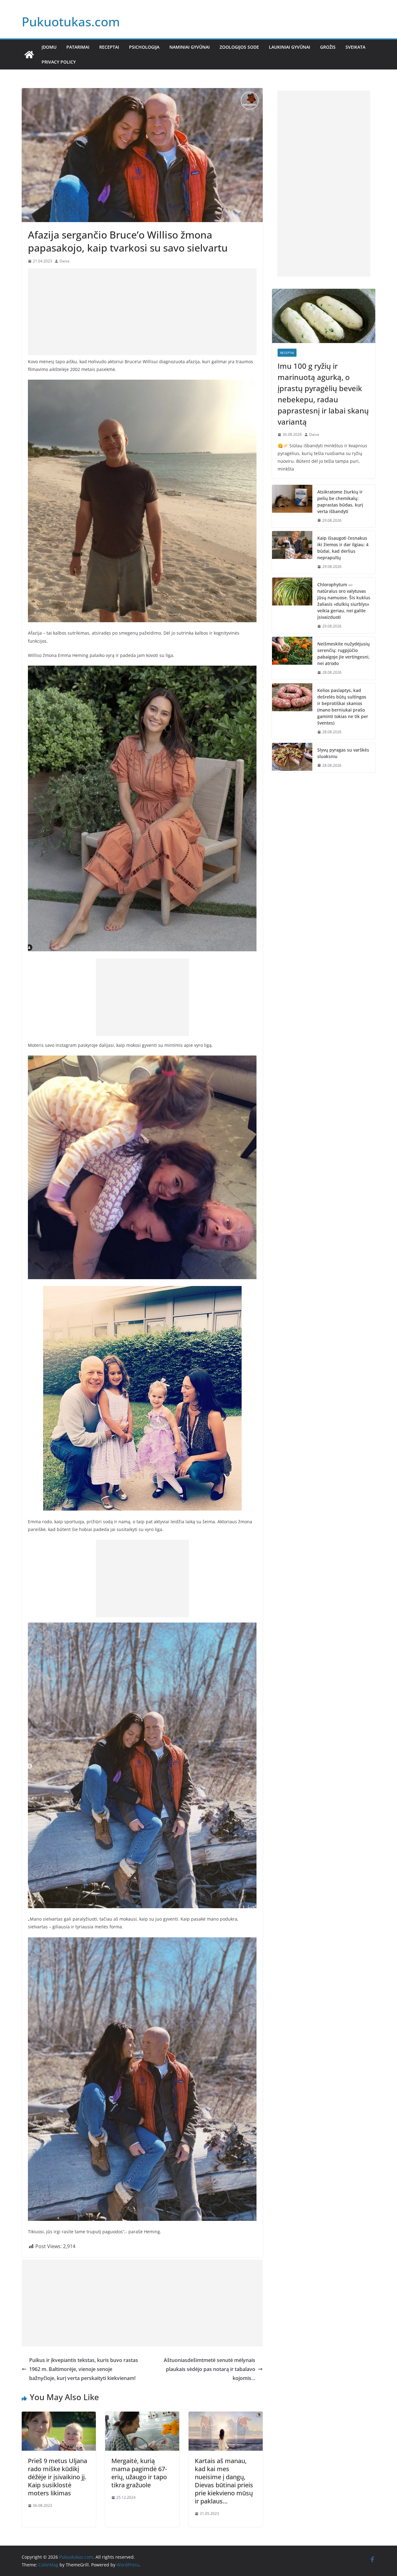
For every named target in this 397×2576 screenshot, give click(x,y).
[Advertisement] (142, 312)
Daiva (65, 261)
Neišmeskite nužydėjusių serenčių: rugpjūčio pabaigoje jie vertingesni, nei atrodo (343, 654)
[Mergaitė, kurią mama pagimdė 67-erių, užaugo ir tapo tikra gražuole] (142, 2416)
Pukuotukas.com (71, 22)
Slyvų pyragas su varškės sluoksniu (343, 753)
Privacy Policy (59, 62)
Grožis (328, 47)
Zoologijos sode (239, 47)
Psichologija (144, 47)
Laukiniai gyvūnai (290, 47)
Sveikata (355, 47)
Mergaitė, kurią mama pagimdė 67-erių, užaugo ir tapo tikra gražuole (139, 2473)
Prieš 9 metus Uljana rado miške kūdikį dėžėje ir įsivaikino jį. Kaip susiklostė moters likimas (58, 2477)
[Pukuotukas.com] (29, 55)
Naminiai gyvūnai (190, 47)
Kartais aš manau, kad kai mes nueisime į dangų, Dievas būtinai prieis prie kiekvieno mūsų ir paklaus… (224, 2481)
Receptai (109, 47)
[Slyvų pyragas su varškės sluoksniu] (292, 758)
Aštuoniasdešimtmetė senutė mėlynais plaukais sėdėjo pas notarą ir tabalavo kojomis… (210, 2369)
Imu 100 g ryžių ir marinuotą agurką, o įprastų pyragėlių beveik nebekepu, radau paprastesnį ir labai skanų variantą (323, 394)
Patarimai (78, 47)
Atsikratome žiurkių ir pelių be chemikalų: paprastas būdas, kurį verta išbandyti (340, 502)
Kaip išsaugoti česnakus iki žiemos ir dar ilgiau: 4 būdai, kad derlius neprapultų (343, 548)
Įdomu (49, 47)
